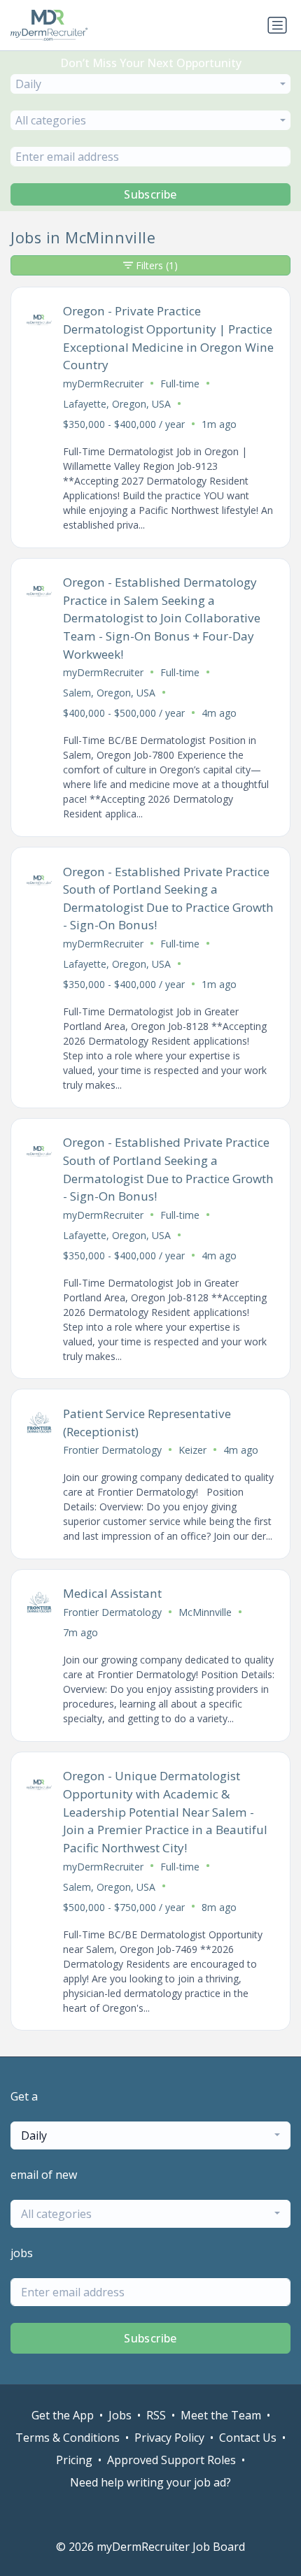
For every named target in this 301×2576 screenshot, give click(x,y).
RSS (156, 2415)
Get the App (63, 2415)
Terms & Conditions (68, 2438)
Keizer (192, 1450)
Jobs (120, 2415)
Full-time (180, 384)
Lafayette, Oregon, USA (117, 404)
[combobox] (150, 84)
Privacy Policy (169, 2438)
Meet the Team (221, 2415)
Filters (157, 265)
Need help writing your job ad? (150, 2482)
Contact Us (248, 2438)
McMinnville (205, 1612)
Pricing (74, 2460)
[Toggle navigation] (277, 25)
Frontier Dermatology (112, 1450)
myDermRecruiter (103, 384)
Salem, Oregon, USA (109, 693)
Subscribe (150, 194)
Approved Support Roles (171, 2460)
